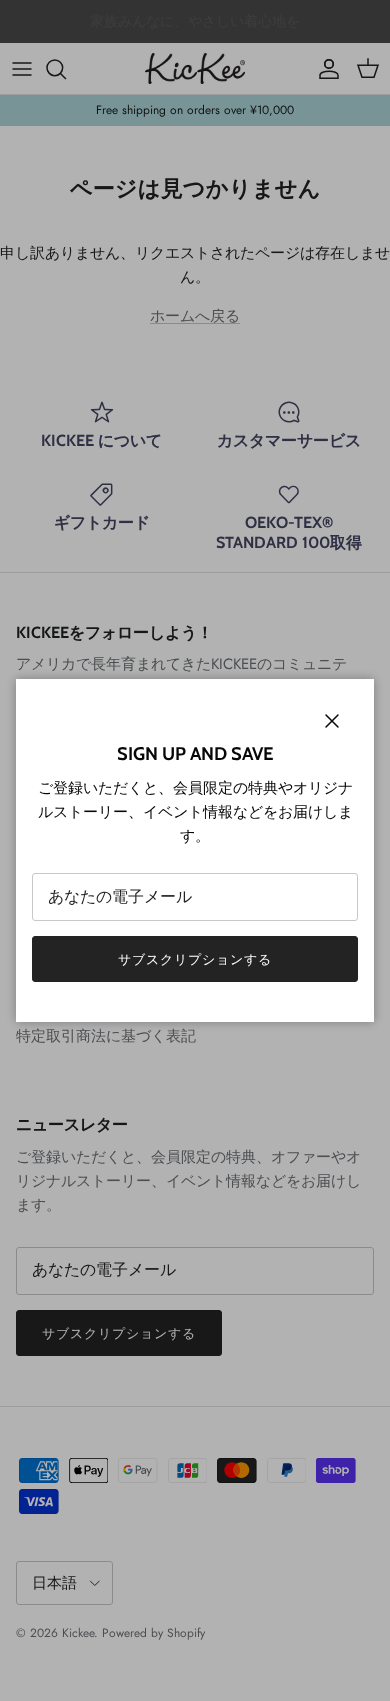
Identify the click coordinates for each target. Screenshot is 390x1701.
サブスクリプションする (195, 959)
